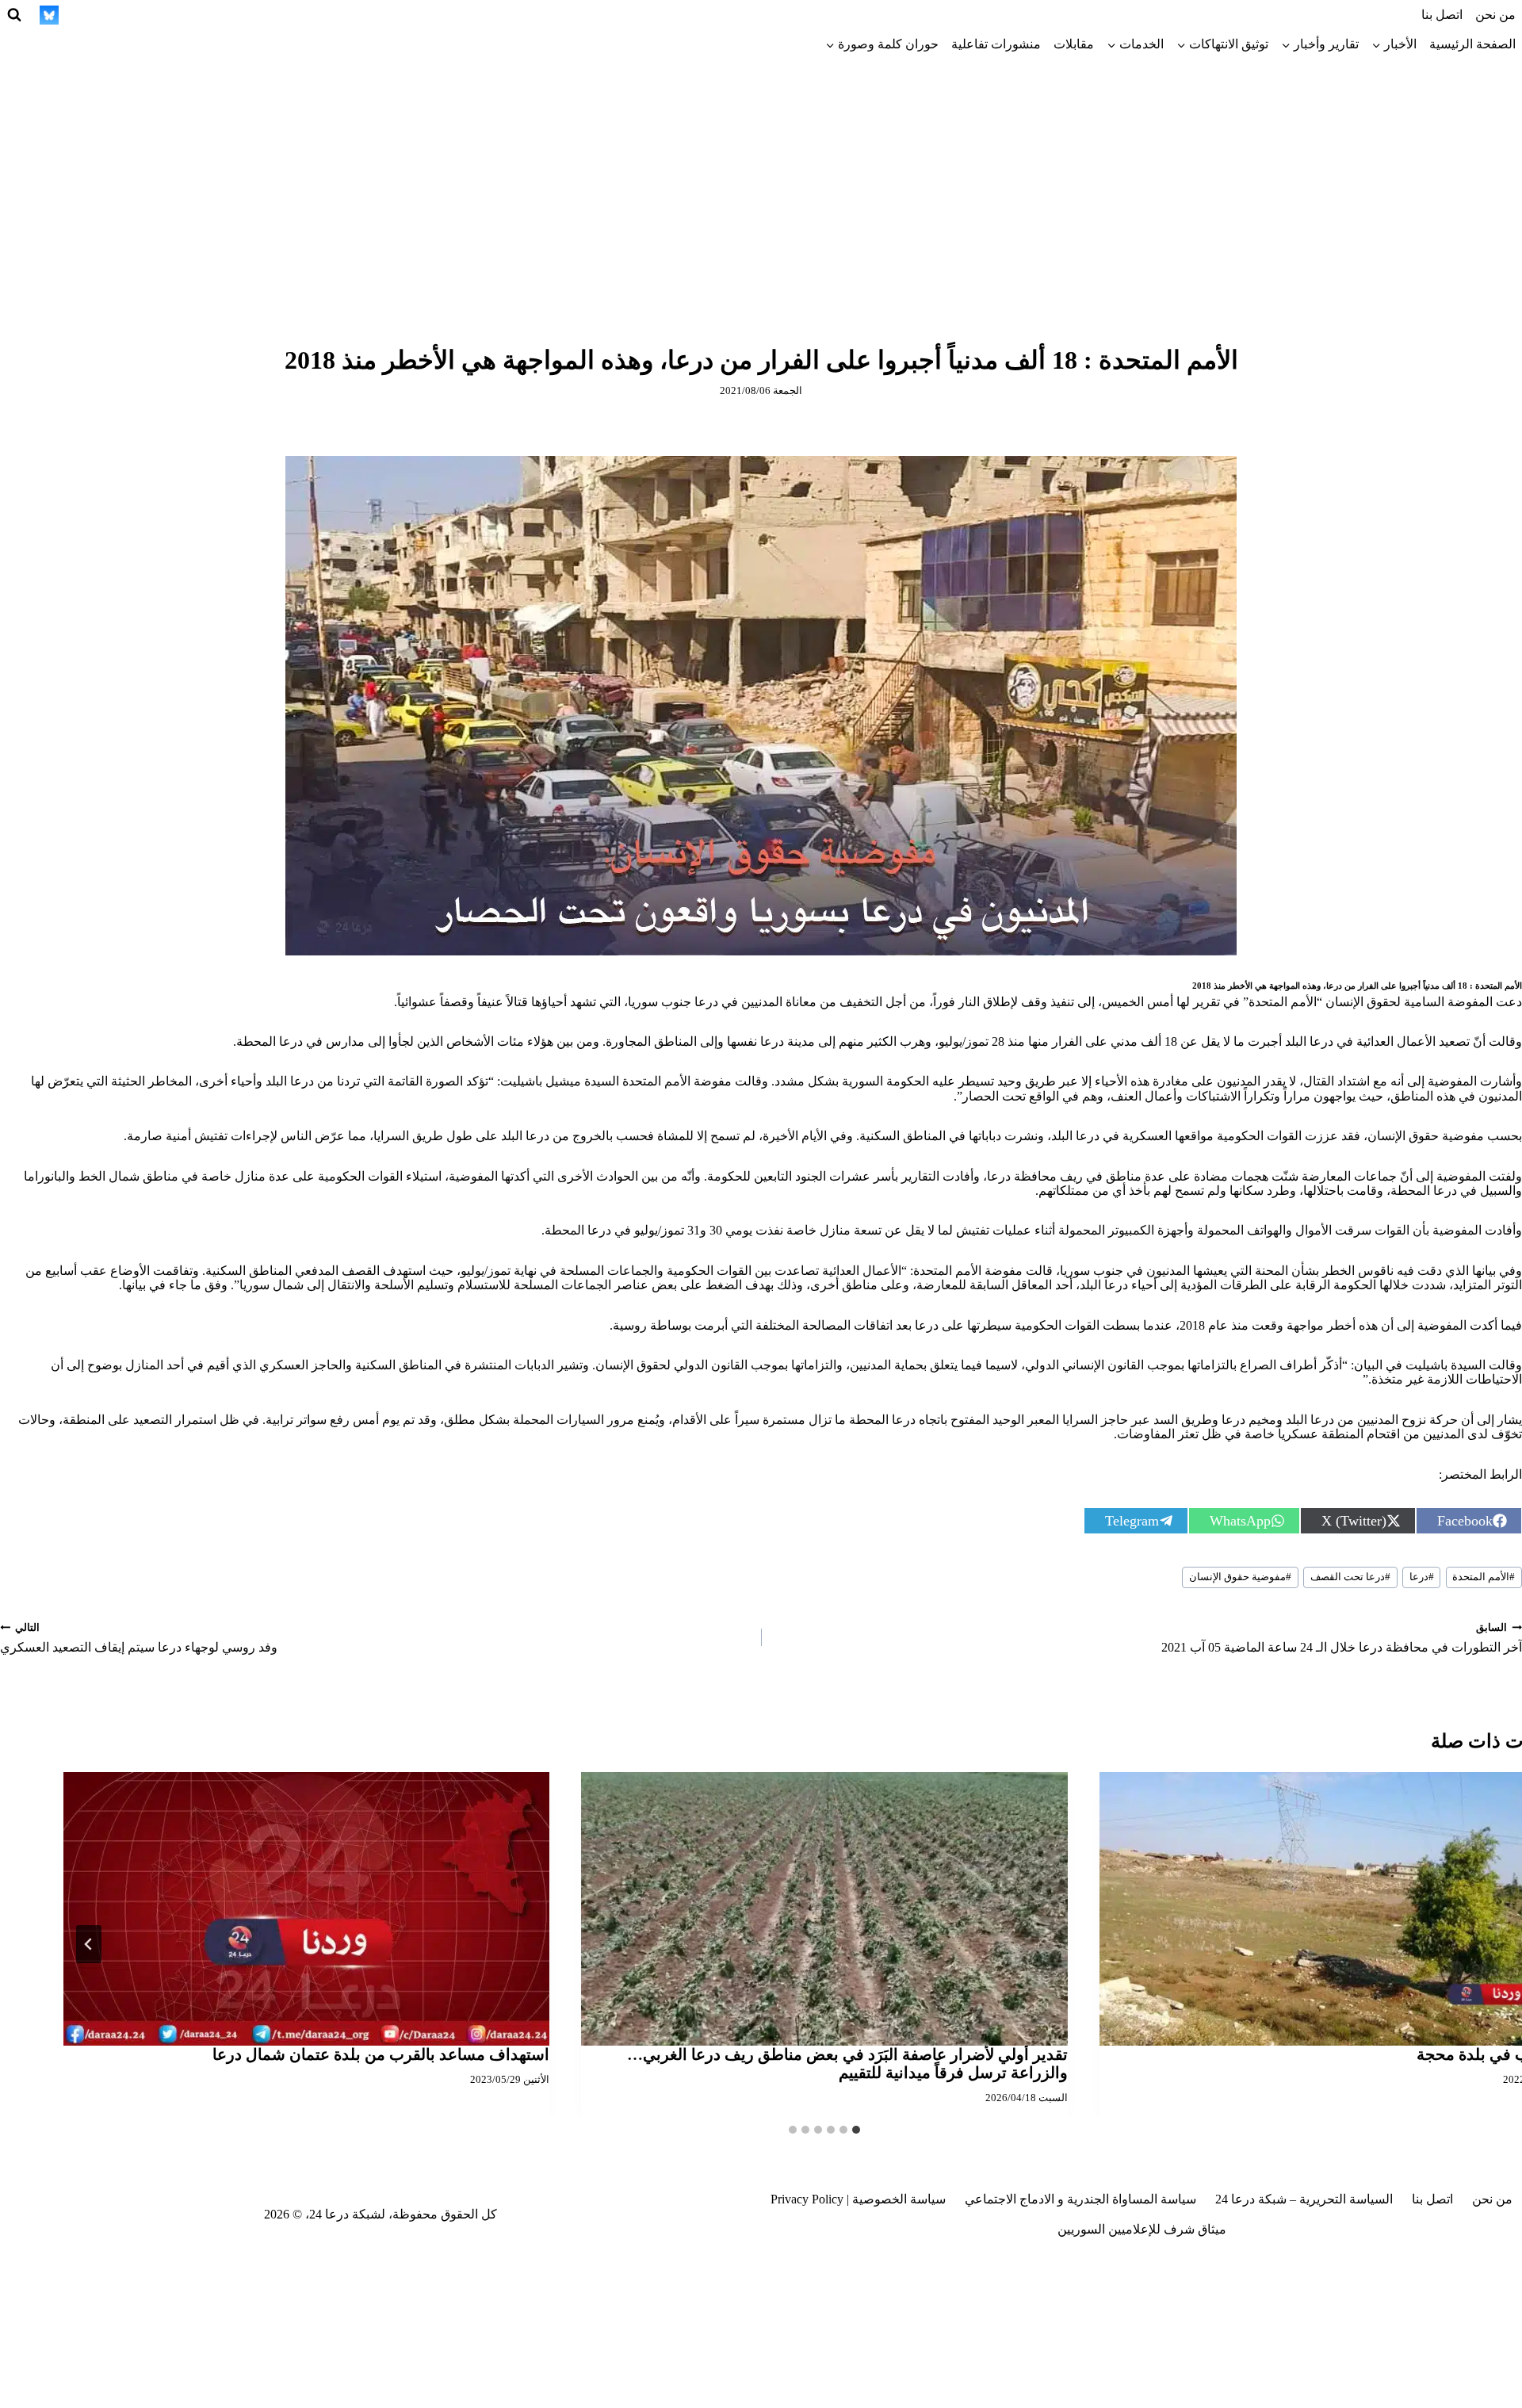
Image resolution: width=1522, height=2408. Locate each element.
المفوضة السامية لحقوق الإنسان (1409, 1002)
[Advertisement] (761, 178)
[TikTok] (224, 15)
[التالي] (89, 1944)
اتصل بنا (1442, 15)
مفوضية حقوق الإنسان (1240, 1577)
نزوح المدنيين (1392, 1420)
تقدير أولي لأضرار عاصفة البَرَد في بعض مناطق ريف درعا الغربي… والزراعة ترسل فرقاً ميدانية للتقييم (847, 2063)
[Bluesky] (49, 15)
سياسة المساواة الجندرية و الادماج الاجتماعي (1080, 2199)
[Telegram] (195, 15)
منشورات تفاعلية (996, 44)
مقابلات (1074, 44)
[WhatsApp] (108, 15)
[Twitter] (282, 15)
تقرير (1207, 1002)
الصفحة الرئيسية (1472, 44)
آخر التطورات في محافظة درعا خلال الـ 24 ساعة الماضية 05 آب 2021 (1342, 1638)
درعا (1422, 1577)
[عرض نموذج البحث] (14, 15)
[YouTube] (136, 15)
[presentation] (824, 1909)
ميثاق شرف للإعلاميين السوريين (1142, 2229)
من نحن (1495, 15)
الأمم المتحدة (1484, 1577)
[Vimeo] (78, 15)
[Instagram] (254, 15)
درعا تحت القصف (1350, 1577)
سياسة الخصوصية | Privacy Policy (858, 2199)
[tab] (856, 2130)
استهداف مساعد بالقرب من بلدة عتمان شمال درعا (381, 2054)
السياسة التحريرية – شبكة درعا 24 (1304, 2199)
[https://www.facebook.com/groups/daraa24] (166, 15)
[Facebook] (312, 15)
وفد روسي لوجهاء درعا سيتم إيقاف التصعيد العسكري (139, 1638)
